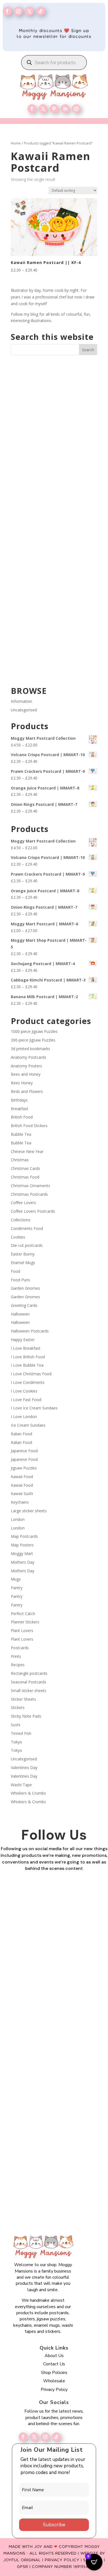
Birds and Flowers (27, 1091)
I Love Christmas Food (31, 1374)
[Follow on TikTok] (40, 11)
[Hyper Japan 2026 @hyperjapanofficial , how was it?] (54, 545)
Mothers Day (23, 1562)
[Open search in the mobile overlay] (54, 63)
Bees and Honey (26, 1074)
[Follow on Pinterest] (54, 109)
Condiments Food (27, 1228)
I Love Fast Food (26, 1400)
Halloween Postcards (30, 1331)
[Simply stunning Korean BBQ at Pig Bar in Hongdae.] (54, 443)
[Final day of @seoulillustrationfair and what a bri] (54, 391)
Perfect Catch (23, 1614)
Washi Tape (21, 1785)
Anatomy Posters (26, 1066)
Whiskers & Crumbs (28, 1793)
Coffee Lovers (23, 1203)
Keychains (20, 1502)
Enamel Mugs (23, 1263)
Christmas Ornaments (30, 1186)
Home (16, 143)
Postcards (20, 1648)
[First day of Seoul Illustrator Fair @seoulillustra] (54, 494)
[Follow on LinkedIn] (65, 109)
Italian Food (21, 1434)
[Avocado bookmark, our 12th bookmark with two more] (54, 648)
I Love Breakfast (26, 1348)
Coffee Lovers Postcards (33, 1211)
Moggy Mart (22, 1554)
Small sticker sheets (29, 1691)
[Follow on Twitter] (29, 11)
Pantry (17, 1588)
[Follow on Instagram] (18, 11)
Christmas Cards (25, 1168)
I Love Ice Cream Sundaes (34, 1408)
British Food (22, 1117)
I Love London (24, 1417)
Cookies (18, 1237)
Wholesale (54, 2381)
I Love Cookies (24, 1391)
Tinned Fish (21, 1733)
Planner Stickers (25, 1622)
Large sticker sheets (29, 1511)
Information (21, 701)
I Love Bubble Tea (27, 1365)
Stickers (18, 1707)
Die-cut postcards (27, 1245)
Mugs (16, 1579)
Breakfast (20, 1109)
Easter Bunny (23, 1254)
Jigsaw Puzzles (24, 1468)
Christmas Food (25, 1177)
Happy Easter (23, 1340)
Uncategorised (24, 710)
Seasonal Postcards (29, 1682)
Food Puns (20, 1280)
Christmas (20, 1160)
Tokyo (16, 1742)
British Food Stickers (29, 1126)
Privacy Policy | (64, 2560)
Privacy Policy (54, 2390)
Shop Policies (54, 2373)
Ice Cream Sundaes (28, 1425)
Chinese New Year (27, 1151)
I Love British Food (28, 1357)
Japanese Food (24, 1451)
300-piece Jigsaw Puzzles (33, 1040)
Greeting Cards (24, 1305)
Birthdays (19, 1100)
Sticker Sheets (23, 1699)
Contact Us (54, 2364)
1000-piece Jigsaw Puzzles (34, 1031)
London (18, 1519)
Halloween (20, 1314)
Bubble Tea (21, 1134)
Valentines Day (24, 1767)
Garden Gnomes (25, 1288)
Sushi (16, 1725)
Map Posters (22, 1545)
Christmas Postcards (29, 1194)
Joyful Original (22, 2560)
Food (16, 1271)
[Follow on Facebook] (7, 11)
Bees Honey (22, 1083)
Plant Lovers (22, 1630)
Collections (21, 1220)
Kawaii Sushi (22, 1493)
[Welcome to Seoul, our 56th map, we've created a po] (54, 596)
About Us (54, 2356)
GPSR (22, 2567)
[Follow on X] (34, 2437)
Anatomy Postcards (29, 1057)
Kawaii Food (22, 1477)
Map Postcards (24, 1536)
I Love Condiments (28, 1382)
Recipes (18, 1665)
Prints (16, 1656)
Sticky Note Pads (26, 1716)
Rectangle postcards (29, 1673)
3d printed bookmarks (30, 1049)
